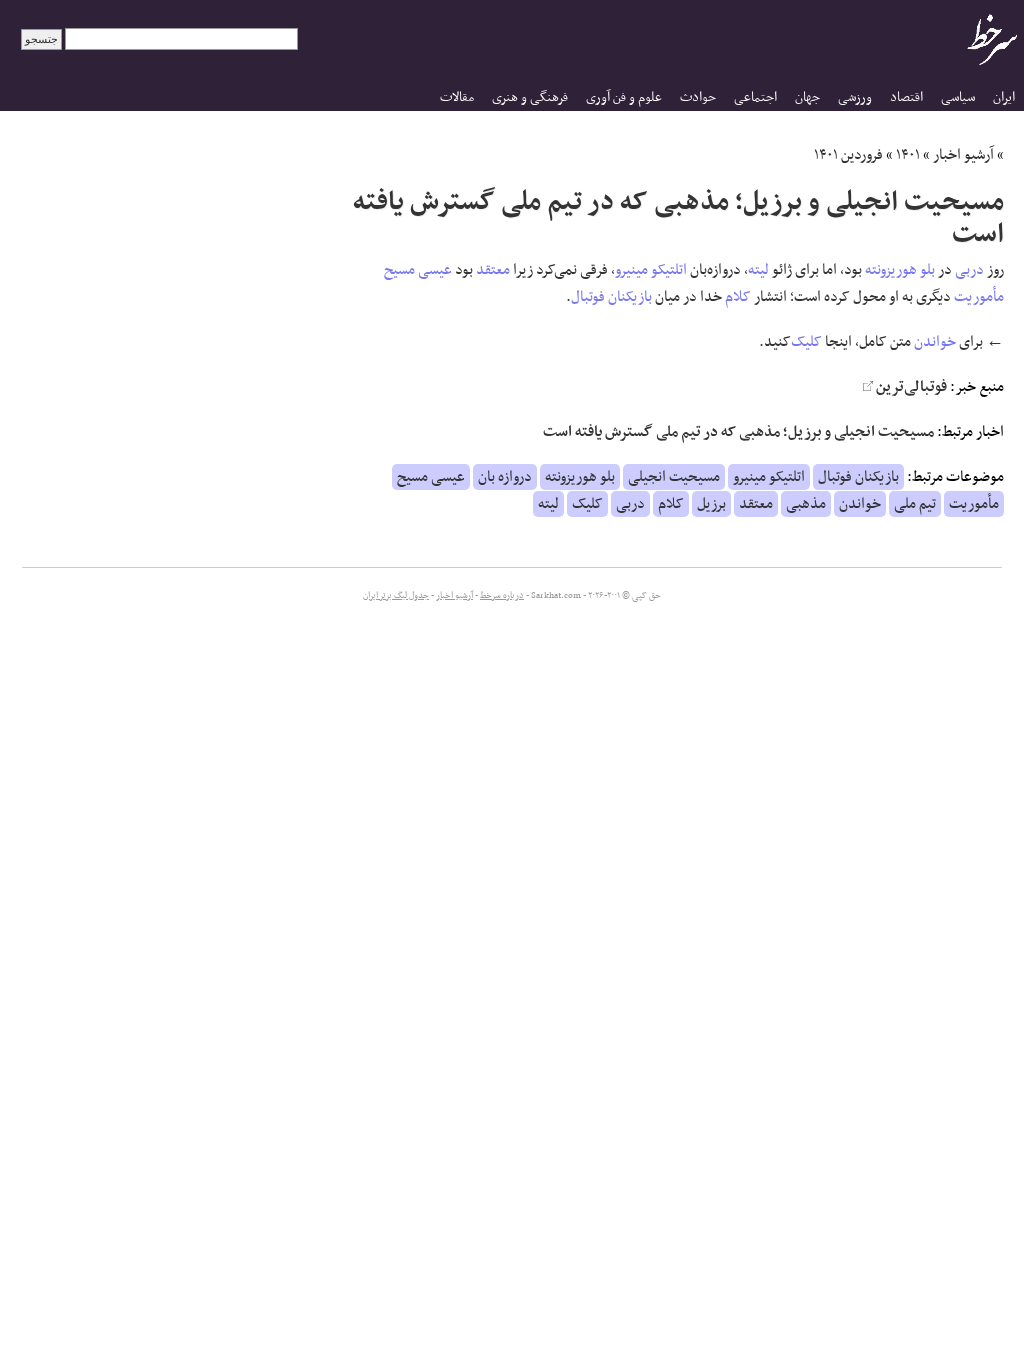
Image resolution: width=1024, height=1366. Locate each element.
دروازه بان (505, 477)
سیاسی (958, 97)
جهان (807, 97)
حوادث (698, 97)
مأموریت (979, 297)
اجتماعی (755, 97)
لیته (758, 270)
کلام (738, 297)
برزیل (711, 504)
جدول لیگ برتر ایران (396, 596)
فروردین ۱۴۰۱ (848, 155)
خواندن (935, 342)
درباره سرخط (502, 596)
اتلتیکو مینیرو (651, 270)
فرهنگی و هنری (530, 97)
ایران (1004, 97)
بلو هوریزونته (900, 270)
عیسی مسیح (418, 270)
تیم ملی (915, 504)
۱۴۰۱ (908, 155)
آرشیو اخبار (963, 155)
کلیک (806, 342)
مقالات (457, 97)
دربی (969, 270)
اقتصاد (906, 97)
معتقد (493, 270)
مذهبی (806, 504)
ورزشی (855, 97)
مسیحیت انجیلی (674, 477)
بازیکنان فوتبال (611, 297)
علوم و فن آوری (624, 97)
